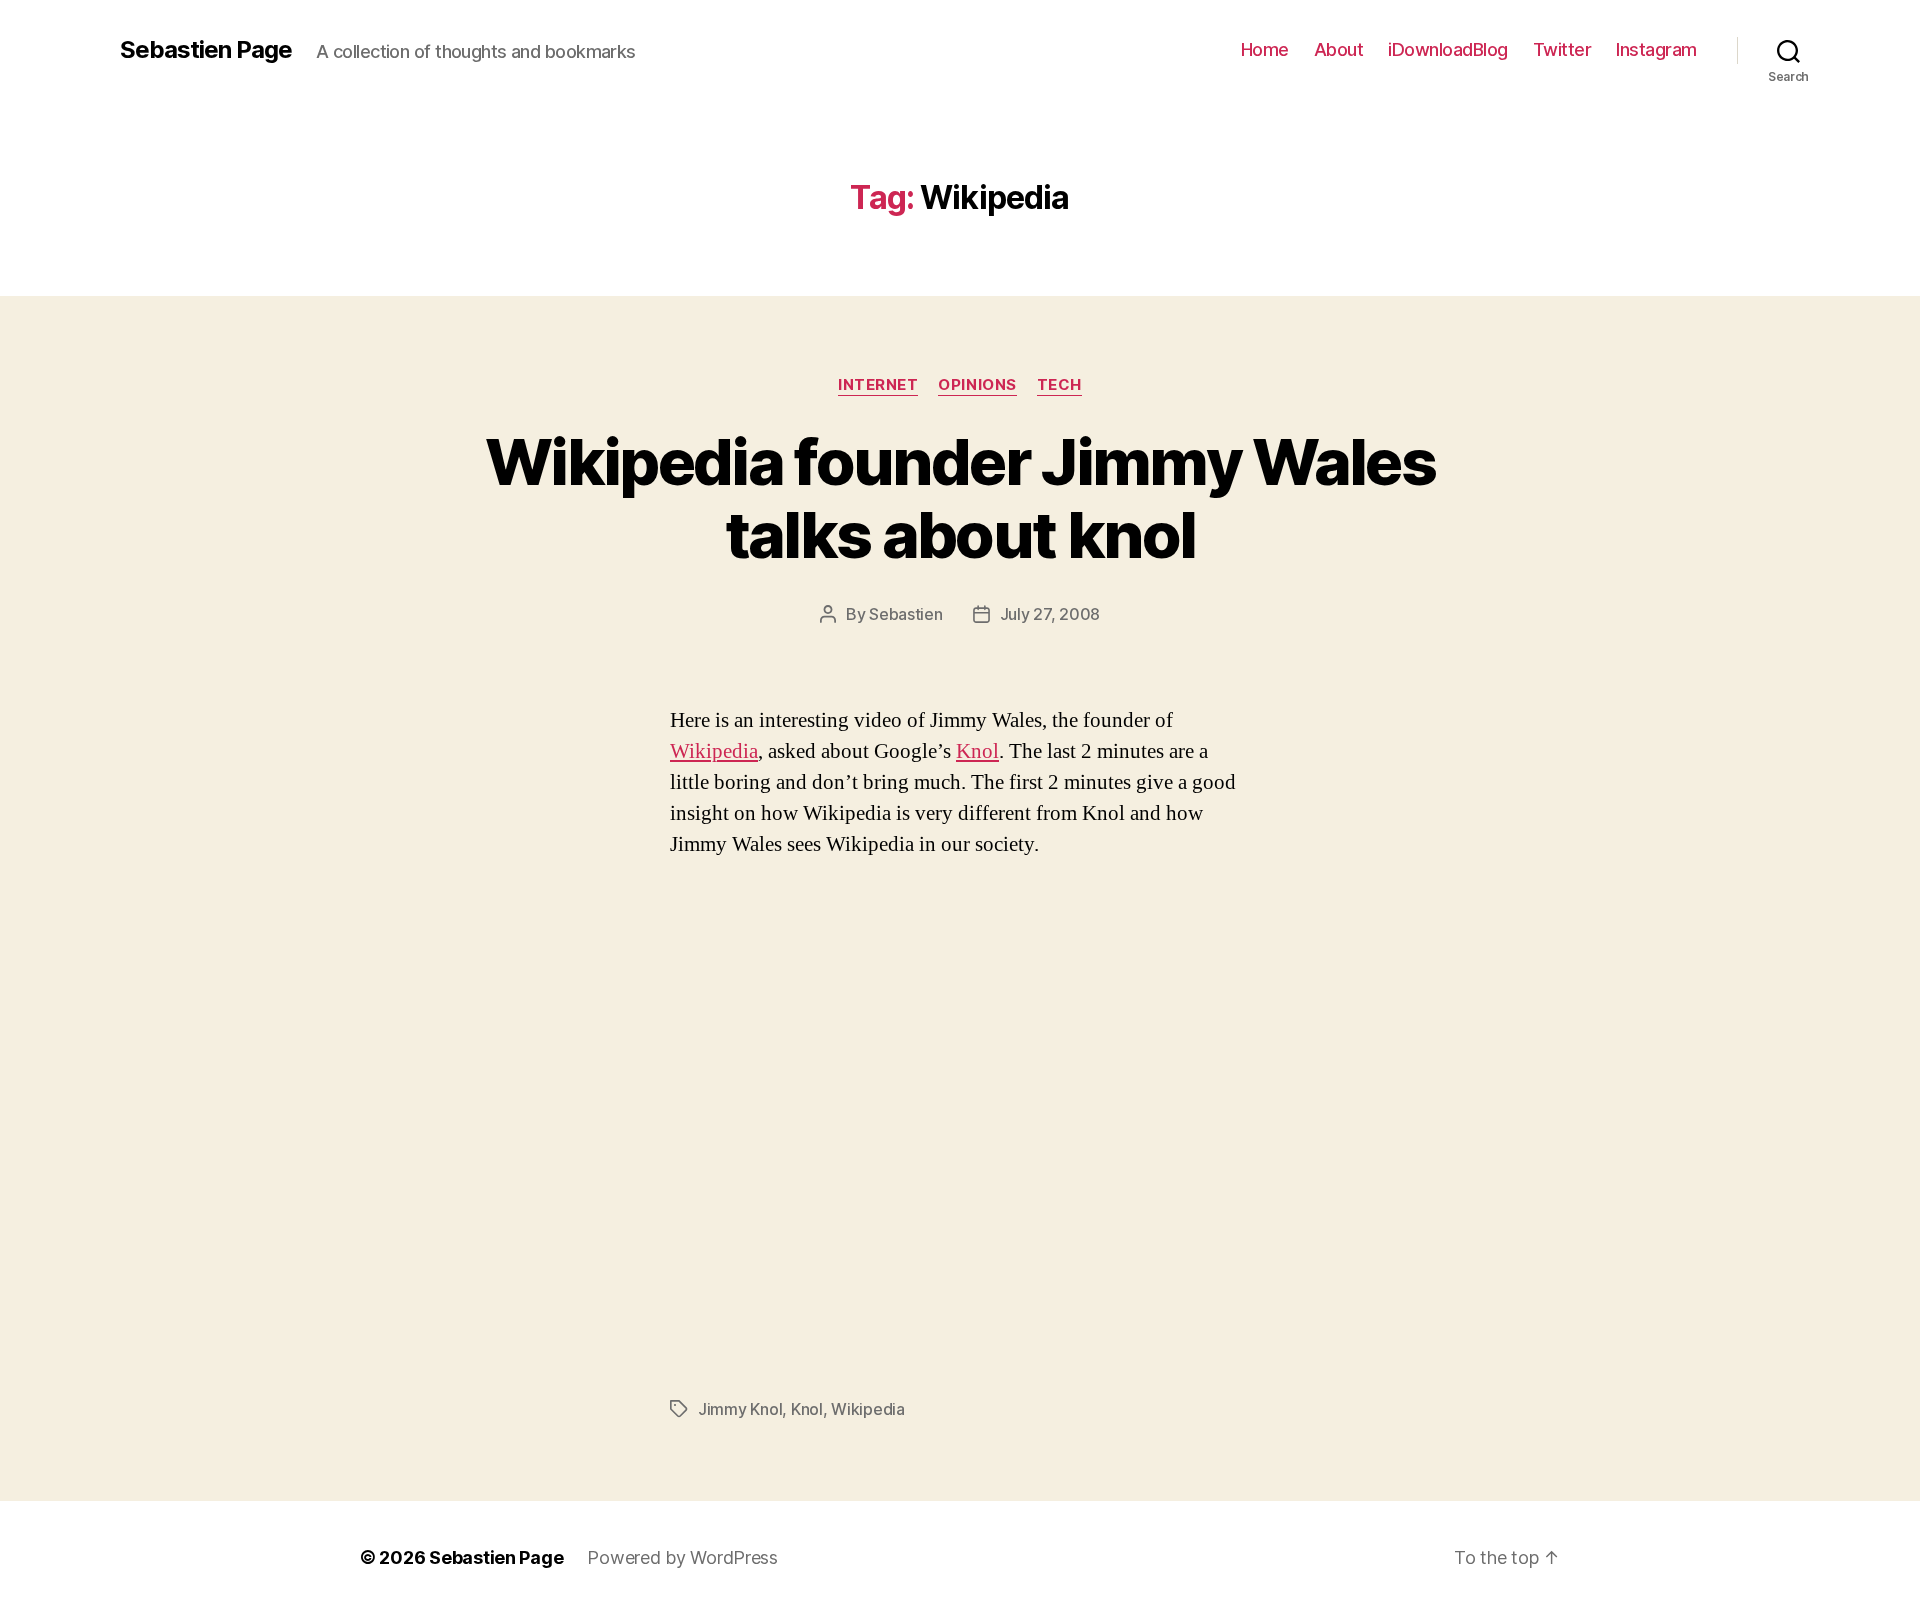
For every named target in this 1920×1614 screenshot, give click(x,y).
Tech (1059, 385)
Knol (977, 751)
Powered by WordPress (682, 1557)
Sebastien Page (206, 50)
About (1339, 49)
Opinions (977, 385)
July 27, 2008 (1050, 614)
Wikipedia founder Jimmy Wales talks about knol (960, 498)
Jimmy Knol (740, 1409)
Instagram (1656, 49)
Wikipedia (714, 751)
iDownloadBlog (1448, 49)
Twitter (1562, 49)
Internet (878, 385)
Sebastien (906, 614)
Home (1265, 49)
